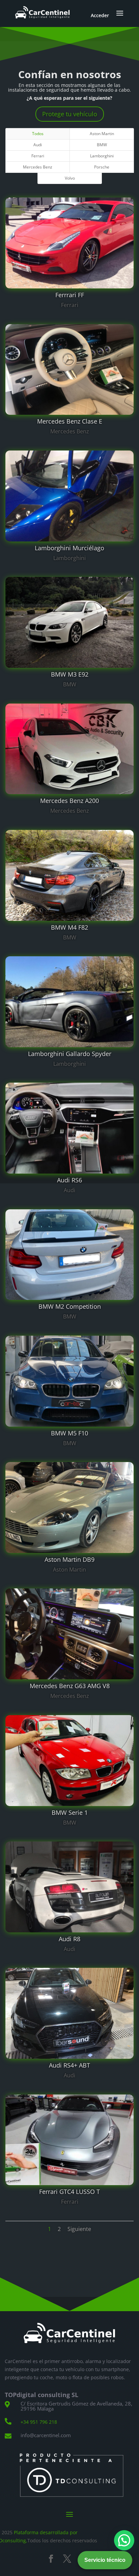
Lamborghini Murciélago (69, 548)
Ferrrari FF (70, 295)
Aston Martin (102, 134)
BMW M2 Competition (70, 1306)
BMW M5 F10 (69, 1433)
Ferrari (38, 156)
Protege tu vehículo (70, 114)
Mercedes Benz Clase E (70, 421)
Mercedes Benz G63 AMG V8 (70, 1686)
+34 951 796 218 (39, 2422)
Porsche (102, 167)
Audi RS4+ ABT (69, 2065)
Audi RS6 (69, 1180)
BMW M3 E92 (70, 674)
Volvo (70, 178)
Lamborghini (102, 156)
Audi (38, 145)
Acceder (100, 15)
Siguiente (79, 2229)
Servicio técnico (105, 2560)
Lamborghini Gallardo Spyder (70, 1054)
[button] (124, 2540)
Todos (38, 134)
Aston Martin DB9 (69, 1559)
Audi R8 (69, 1939)
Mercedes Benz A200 (69, 801)
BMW (102, 145)
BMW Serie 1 (70, 1812)
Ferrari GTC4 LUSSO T (69, 2192)
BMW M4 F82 (69, 927)
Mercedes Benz (38, 167)
